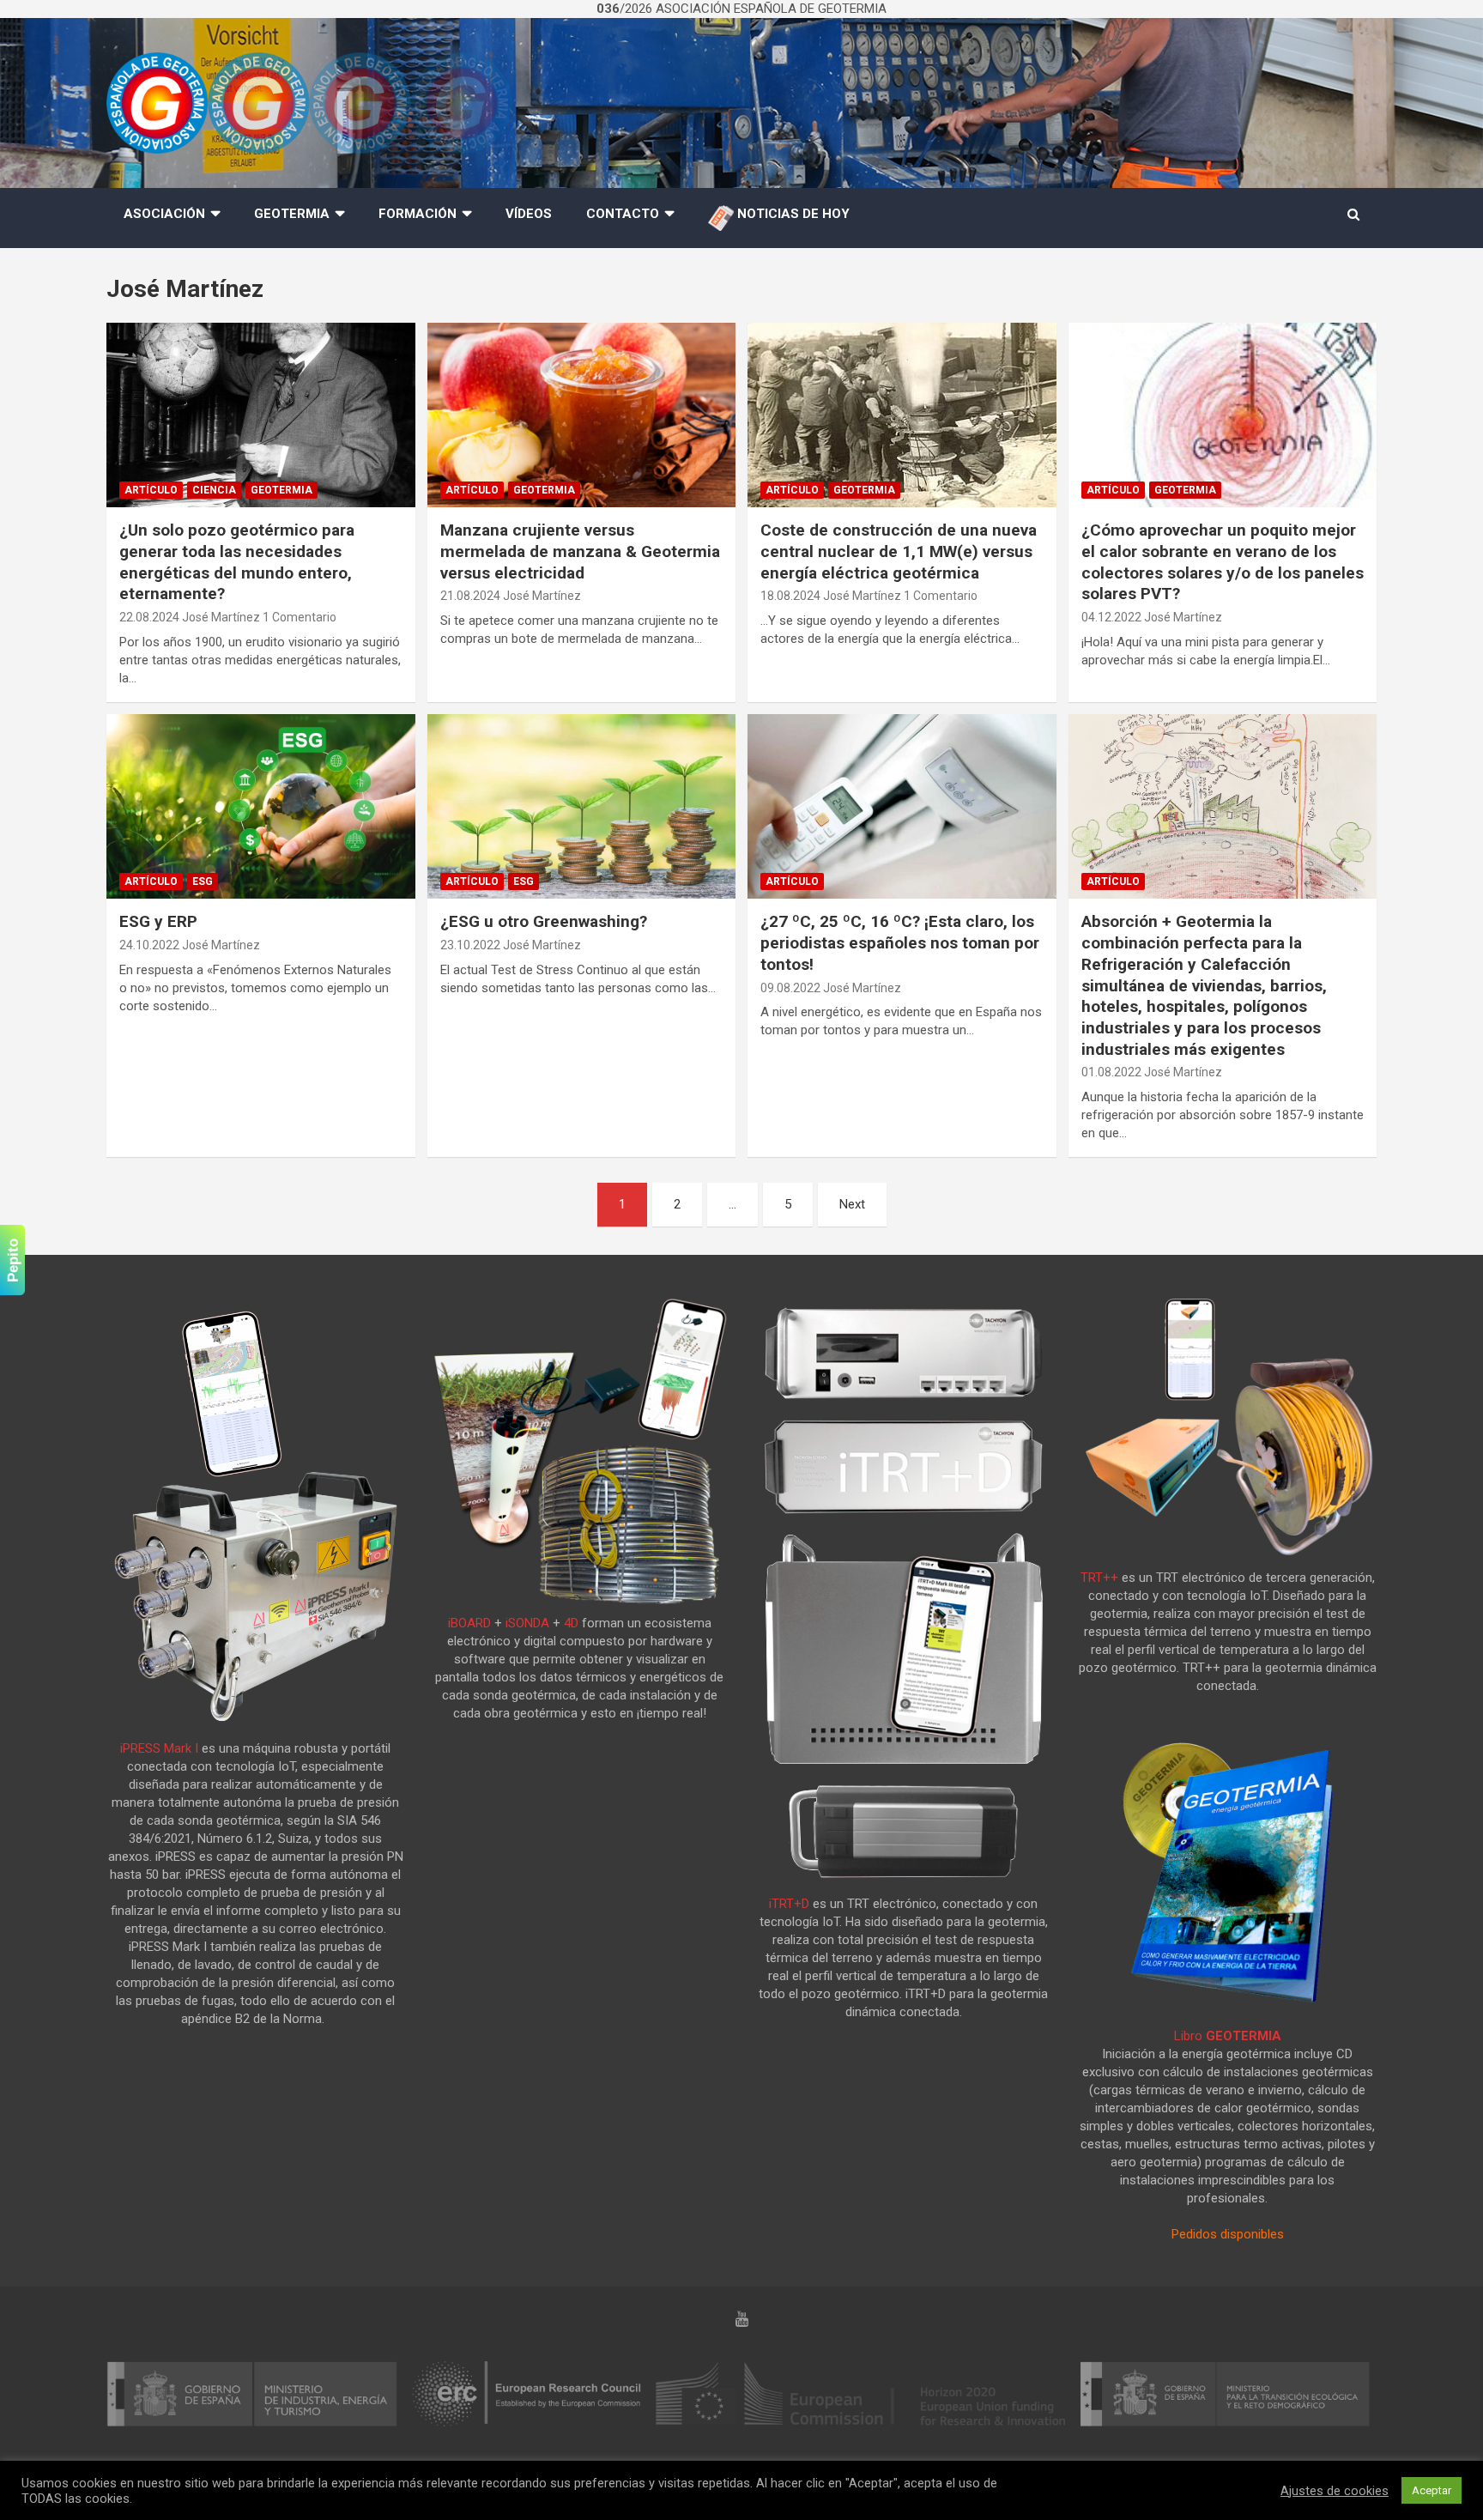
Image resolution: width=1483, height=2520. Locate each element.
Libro (1228, 2036)
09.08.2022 (790, 988)
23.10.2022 (470, 945)
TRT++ (1099, 1578)
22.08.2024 (149, 617)
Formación (418, 214)
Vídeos (529, 214)
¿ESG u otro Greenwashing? (544, 921)
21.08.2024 (470, 596)
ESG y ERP (158, 921)
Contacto (623, 214)
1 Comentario (300, 617)
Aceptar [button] (1432, 2490)
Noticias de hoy (792, 214)
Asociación (164, 214)
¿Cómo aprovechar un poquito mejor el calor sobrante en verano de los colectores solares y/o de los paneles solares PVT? (1223, 562)
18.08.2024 (790, 596)
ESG (203, 881)
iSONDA (527, 1623)
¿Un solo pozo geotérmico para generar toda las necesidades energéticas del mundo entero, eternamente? (237, 562)
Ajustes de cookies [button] (1335, 2491)
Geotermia (292, 214)
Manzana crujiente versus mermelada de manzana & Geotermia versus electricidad (580, 551)
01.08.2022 (1111, 1072)
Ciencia (214, 490)
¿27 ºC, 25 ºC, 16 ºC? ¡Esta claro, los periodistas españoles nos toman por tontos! (900, 942)
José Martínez (221, 617)
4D (571, 1623)
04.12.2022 (1111, 617)
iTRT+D (789, 1904)
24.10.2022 (149, 945)
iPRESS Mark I (159, 1748)
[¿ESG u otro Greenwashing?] (581, 806)
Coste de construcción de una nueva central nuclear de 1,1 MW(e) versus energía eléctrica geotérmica (899, 551)
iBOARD (469, 1623)
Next (852, 1204)
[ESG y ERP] (261, 806)
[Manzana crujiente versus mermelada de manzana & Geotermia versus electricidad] (581, 415)
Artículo (151, 490)
